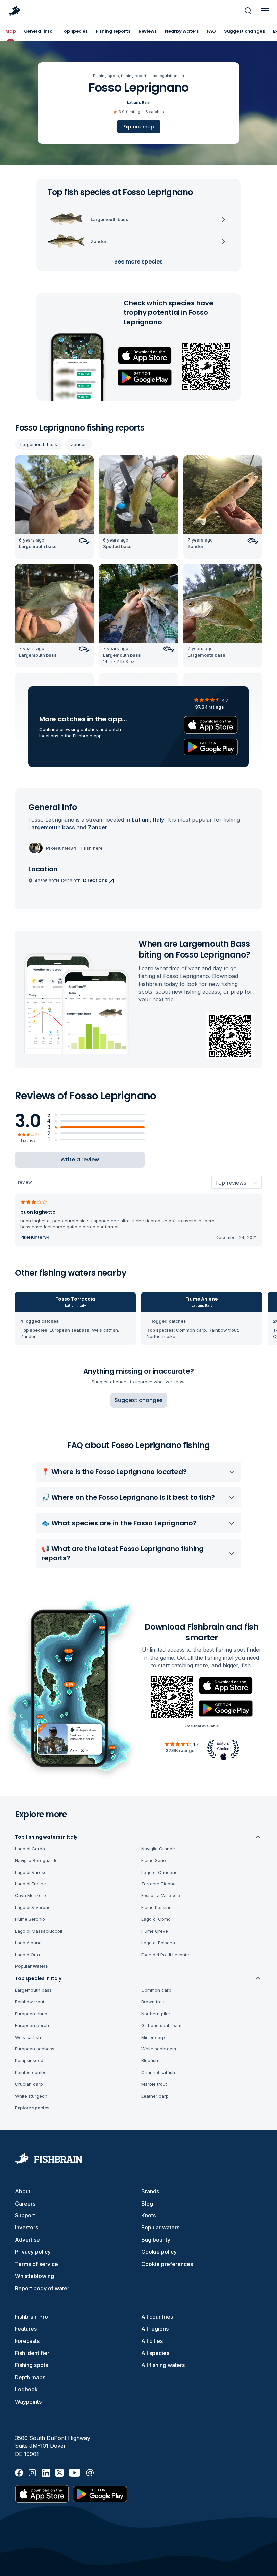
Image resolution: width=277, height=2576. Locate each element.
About (23, 2191)
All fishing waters (163, 2365)
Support (25, 2215)
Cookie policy (159, 2252)
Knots (148, 2215)
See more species (138, 262)
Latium (133, 102)
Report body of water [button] (42, 2288)
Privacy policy (33, 2252)
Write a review (80, 1159)
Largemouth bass (39, 444)
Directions (95, 880)
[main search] (248, 11)
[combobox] (215, 1183)
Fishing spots (31, 2365)
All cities (152, 2341)
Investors (27, 2227)
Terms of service (36, 2264)
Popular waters (160, 2227)
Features (26, 2329)
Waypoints (28, 2402)
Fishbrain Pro (31, 2317)
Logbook (26, 2389)
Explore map (139, 127)
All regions (155, 2329)
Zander (78, 444)
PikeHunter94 (35, 1237)
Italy (146, 102)
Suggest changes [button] (139, 1400)
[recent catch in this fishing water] (54, 507)
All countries (157, 2317)
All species (155, 2353)
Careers (25, 2204)
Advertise (27, 2240)
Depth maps (30, 2377)
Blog (147, 2204)
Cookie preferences (167, 2264)
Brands (150, 2191)
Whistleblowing (34, 2276)
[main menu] (265, 11)
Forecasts (27, 2341)
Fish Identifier (32, 2353)
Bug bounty (156, 2240)
